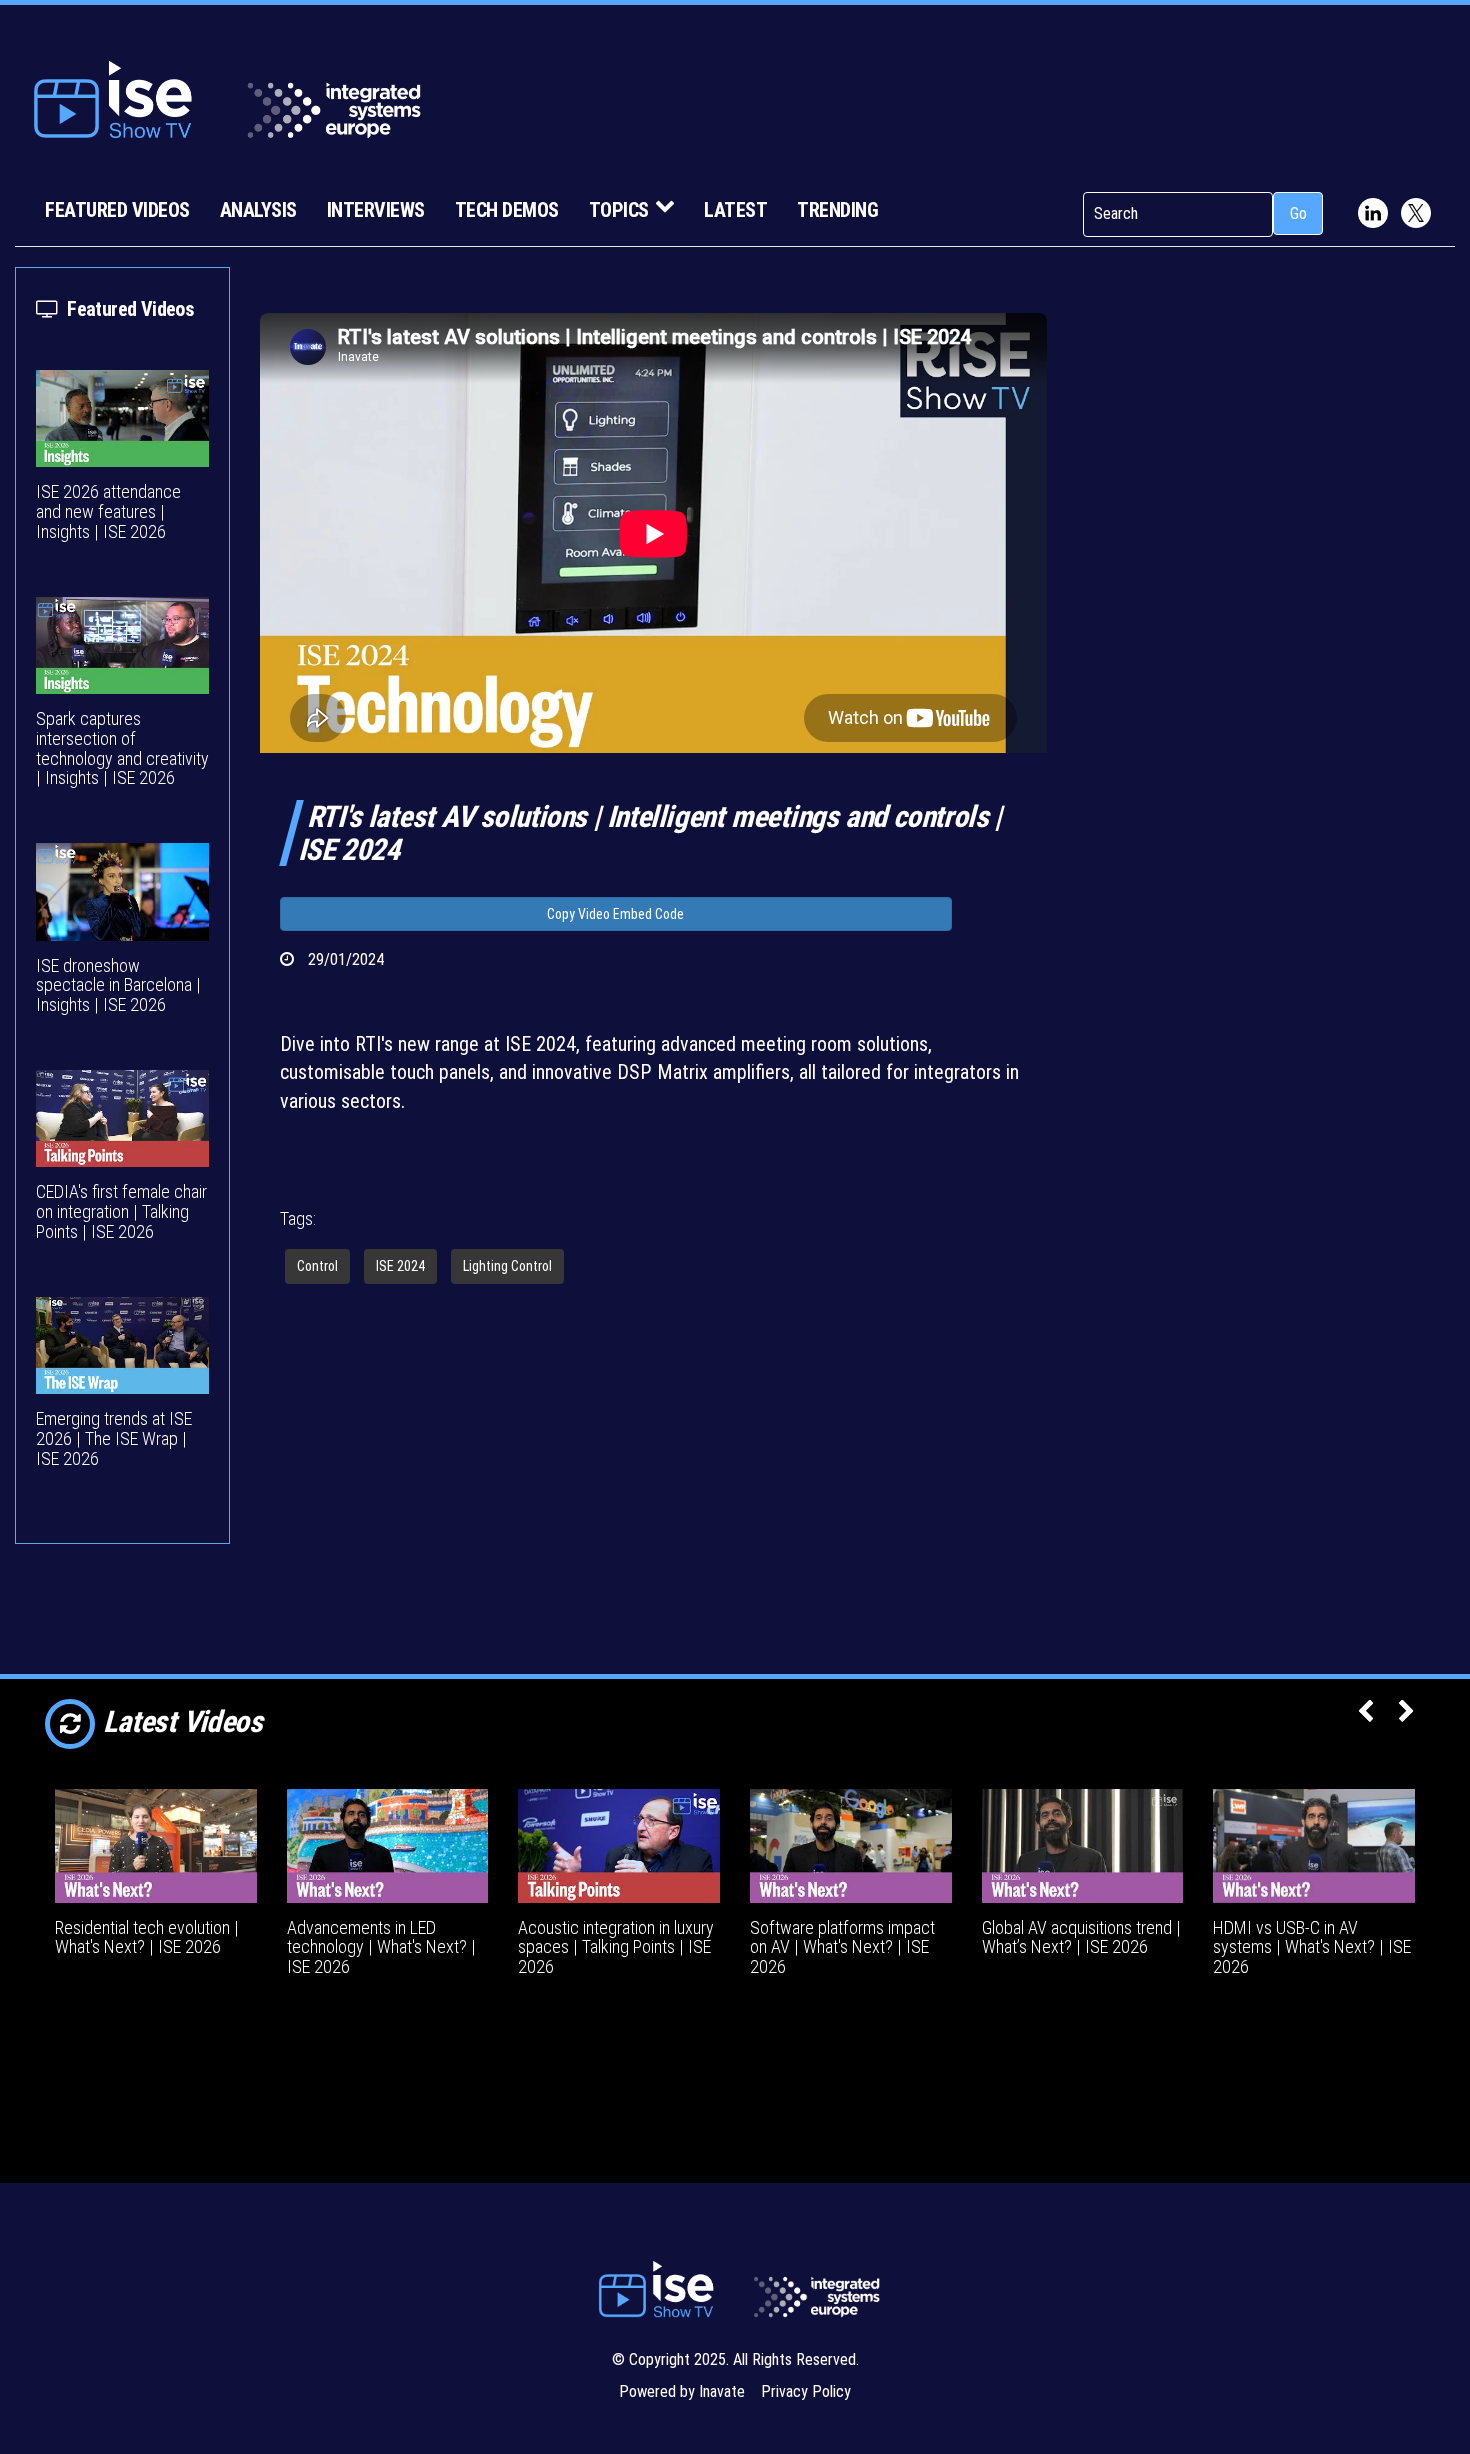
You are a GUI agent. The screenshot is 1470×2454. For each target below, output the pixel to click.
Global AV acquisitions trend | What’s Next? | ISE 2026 (1081, 1937)
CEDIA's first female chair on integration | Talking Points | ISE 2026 (121, 1211)
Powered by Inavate (682, 2391)
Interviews (376, 210)
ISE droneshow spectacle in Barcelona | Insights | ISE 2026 (118, 985)
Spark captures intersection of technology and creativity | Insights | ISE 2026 (122, 748)
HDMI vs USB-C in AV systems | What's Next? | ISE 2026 (1312, 1947)
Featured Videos (117, 210)
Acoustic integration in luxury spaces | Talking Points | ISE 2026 (616, 1947)
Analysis (258, 210)
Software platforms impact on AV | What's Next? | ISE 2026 (842, 1947)
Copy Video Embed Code (615, 914)
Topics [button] (619, 210)
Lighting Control (507, 1266)
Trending (837, 210)
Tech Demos (507, 210)
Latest (735, 210)
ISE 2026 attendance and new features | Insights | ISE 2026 (108, 511)
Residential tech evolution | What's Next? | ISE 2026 (147, 1937)
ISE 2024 (400, 1266)
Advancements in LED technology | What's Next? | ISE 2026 (381, 1947)
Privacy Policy (806, 2391)
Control (317, 1266)
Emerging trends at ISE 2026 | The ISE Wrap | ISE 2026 (114, 1438)
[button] (1365, 1713)
